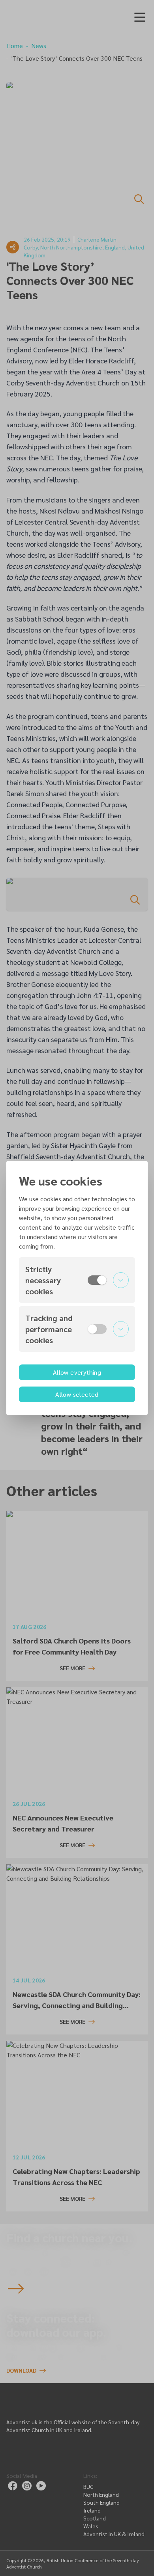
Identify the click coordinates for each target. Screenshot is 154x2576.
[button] (77, 1280)
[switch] (97, 1280)
